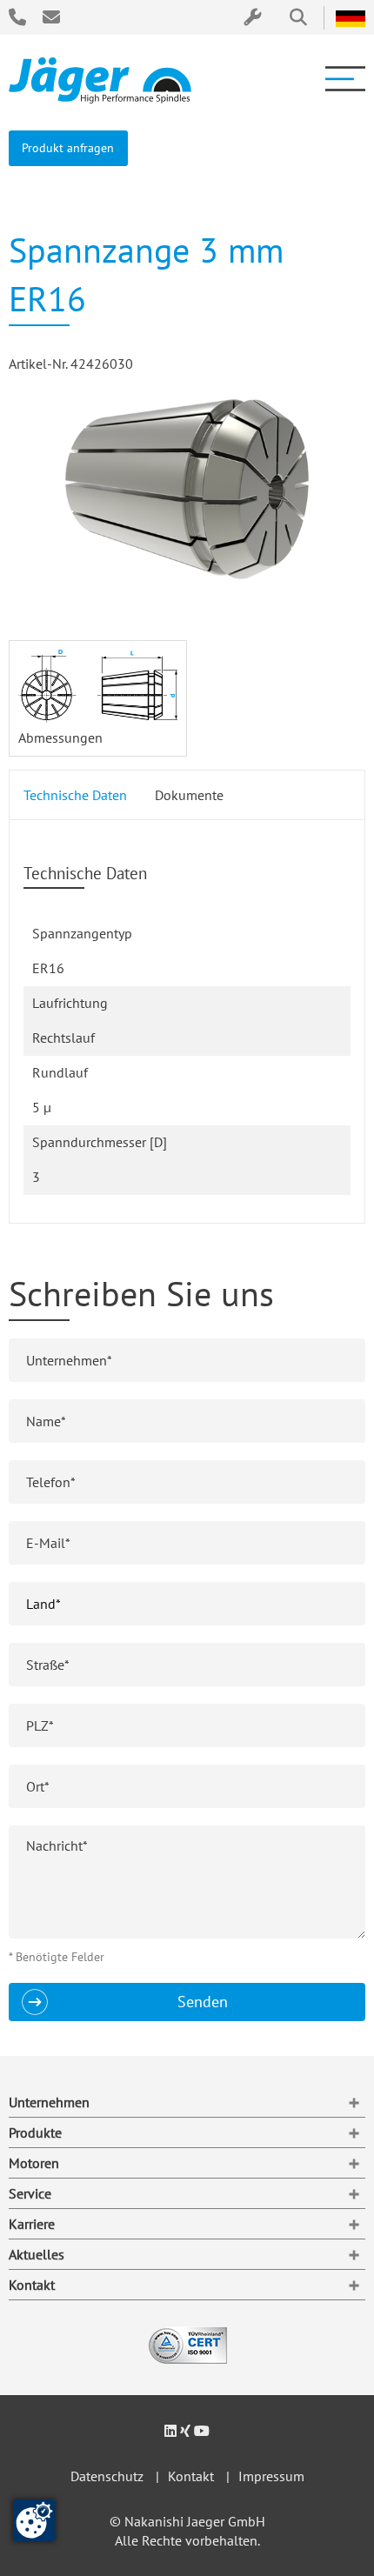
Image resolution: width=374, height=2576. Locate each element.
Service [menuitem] (30, 2193)
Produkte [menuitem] (35, 2132)
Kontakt (191, 2476)
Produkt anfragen (68, 147)
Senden (203, 2002)
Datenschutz (107, 2476)
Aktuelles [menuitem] (37, 2254)
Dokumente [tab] (189, 795)
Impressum (271, 2476)
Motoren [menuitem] (34, 2163)
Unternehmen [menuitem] (49, 2102)
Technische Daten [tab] (75, 795)
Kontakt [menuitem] (32, 2285)
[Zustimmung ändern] (34, 2520)
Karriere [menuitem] (32, 2224)
